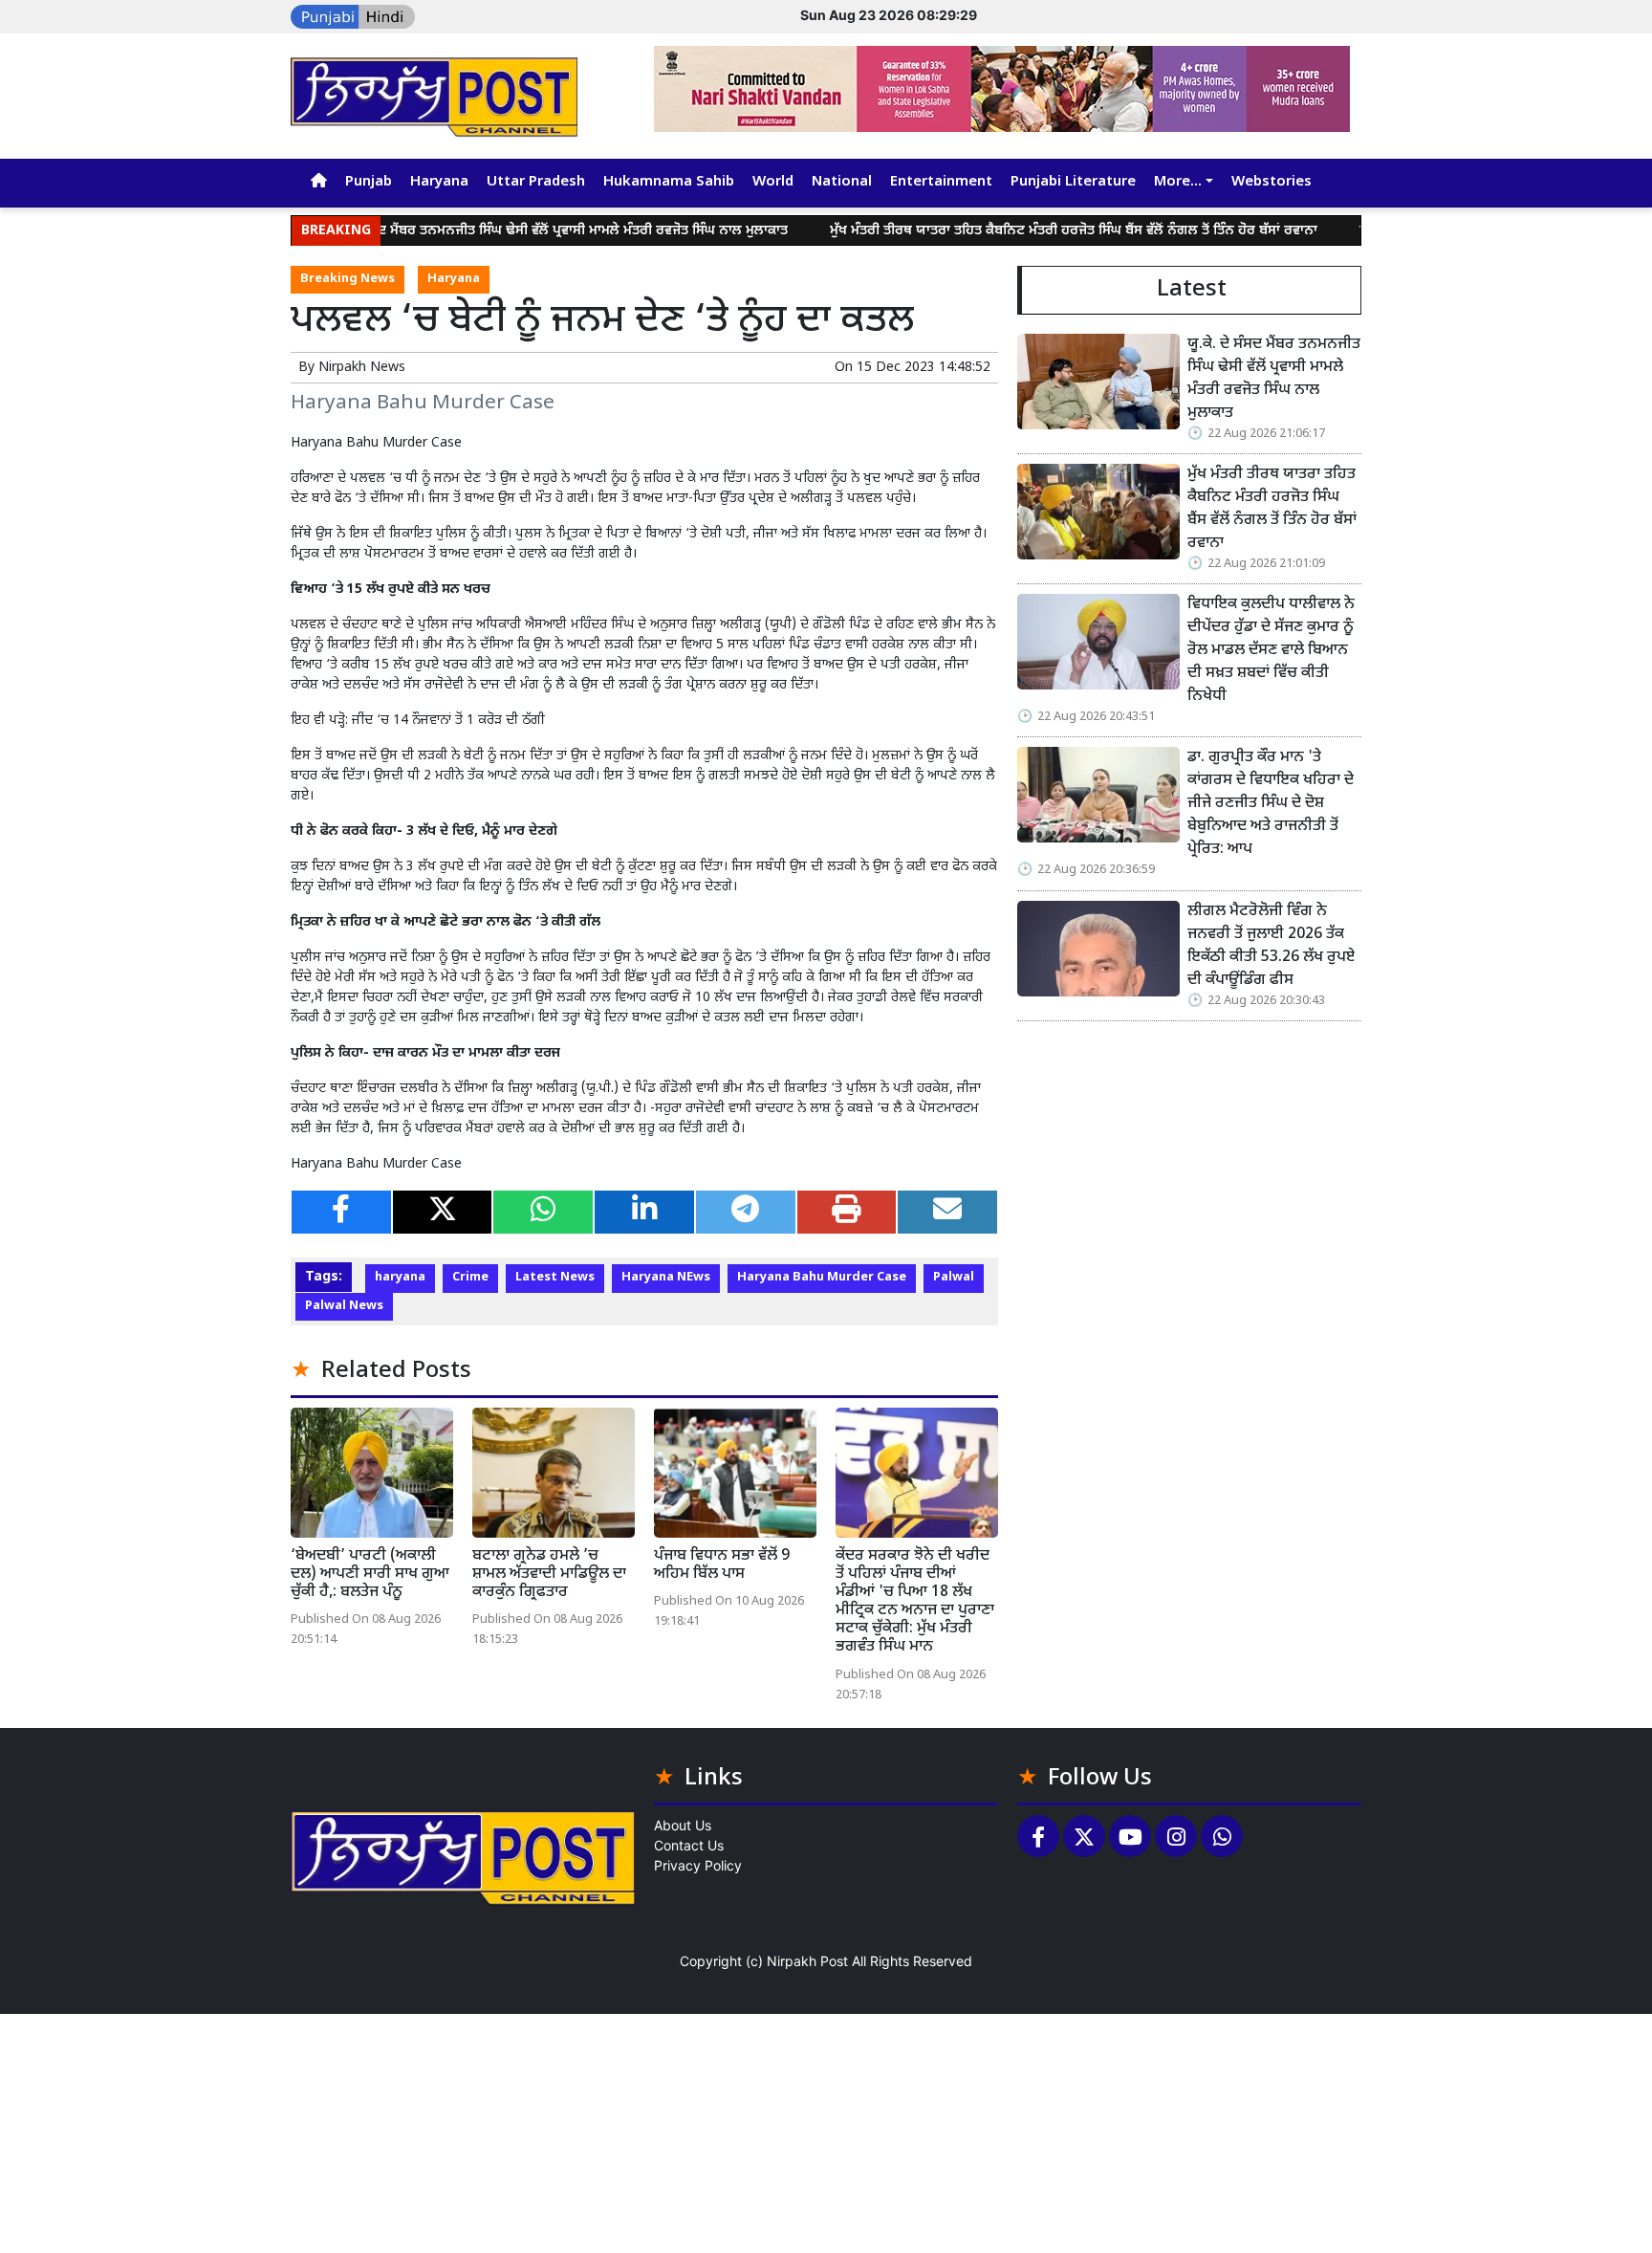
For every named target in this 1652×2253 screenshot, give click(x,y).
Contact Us (689, 1845)
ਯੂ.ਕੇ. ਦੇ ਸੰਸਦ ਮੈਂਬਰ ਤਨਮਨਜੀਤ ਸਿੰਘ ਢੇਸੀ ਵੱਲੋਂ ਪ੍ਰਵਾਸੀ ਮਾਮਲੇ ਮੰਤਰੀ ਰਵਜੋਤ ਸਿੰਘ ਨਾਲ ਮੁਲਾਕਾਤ (496, 231)
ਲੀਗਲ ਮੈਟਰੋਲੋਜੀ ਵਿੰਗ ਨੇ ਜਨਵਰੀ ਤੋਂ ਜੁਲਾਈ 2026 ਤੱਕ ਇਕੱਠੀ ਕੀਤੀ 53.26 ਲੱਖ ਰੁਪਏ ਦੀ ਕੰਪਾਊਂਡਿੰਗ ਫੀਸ (1271, 946)
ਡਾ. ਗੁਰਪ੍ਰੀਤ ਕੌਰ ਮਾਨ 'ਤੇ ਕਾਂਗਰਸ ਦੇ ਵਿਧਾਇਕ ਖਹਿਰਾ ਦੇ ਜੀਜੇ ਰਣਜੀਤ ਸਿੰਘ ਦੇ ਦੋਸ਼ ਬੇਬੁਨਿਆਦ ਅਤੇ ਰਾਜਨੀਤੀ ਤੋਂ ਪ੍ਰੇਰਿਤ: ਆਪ (1271, 804)
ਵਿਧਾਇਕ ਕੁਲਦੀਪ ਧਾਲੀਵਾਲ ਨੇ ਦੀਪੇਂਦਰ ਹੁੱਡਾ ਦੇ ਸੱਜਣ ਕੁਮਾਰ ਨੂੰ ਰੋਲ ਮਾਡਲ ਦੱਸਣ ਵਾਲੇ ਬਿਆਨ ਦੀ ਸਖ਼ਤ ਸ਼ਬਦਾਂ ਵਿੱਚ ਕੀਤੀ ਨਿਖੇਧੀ (1273, 651)
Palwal (954, 1278)
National (842, 182)
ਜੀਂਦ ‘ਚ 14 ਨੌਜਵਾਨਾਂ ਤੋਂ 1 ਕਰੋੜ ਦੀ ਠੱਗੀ (448, 721)
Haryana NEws (666, 1278)
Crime (470, 1278)
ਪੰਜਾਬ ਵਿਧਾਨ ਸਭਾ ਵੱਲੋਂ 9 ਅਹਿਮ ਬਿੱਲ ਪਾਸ (722, 1565)
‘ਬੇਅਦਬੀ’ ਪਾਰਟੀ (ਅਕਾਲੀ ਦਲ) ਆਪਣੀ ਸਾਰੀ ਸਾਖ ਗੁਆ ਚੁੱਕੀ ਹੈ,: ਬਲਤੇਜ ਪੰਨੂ (370, 1575)
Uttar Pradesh (536, 182)
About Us (683, 1825)
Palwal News (344, 1306)
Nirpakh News (362, 368)
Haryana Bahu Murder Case (822, 1278)
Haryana (439, 182)
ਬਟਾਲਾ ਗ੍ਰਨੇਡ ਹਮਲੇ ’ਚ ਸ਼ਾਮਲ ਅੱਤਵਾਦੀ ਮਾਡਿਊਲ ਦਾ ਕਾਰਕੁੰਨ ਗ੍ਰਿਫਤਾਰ (549, 1575)
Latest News (555, 1278)
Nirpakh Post (807, 1961)
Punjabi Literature (1073, 182)
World (773, 182)
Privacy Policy (698, 1865)
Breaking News (348, 279)
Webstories (1272, 182)
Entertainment (941, 182)
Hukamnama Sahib (669, 182)
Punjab (369, 182)
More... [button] (1178, 182)
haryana (400, 1278)
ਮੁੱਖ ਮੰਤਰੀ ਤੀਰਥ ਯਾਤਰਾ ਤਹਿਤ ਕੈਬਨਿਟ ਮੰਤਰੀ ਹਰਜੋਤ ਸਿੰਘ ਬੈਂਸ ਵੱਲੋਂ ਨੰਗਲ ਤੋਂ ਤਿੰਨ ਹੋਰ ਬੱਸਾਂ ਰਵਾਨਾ (1017, 231)
